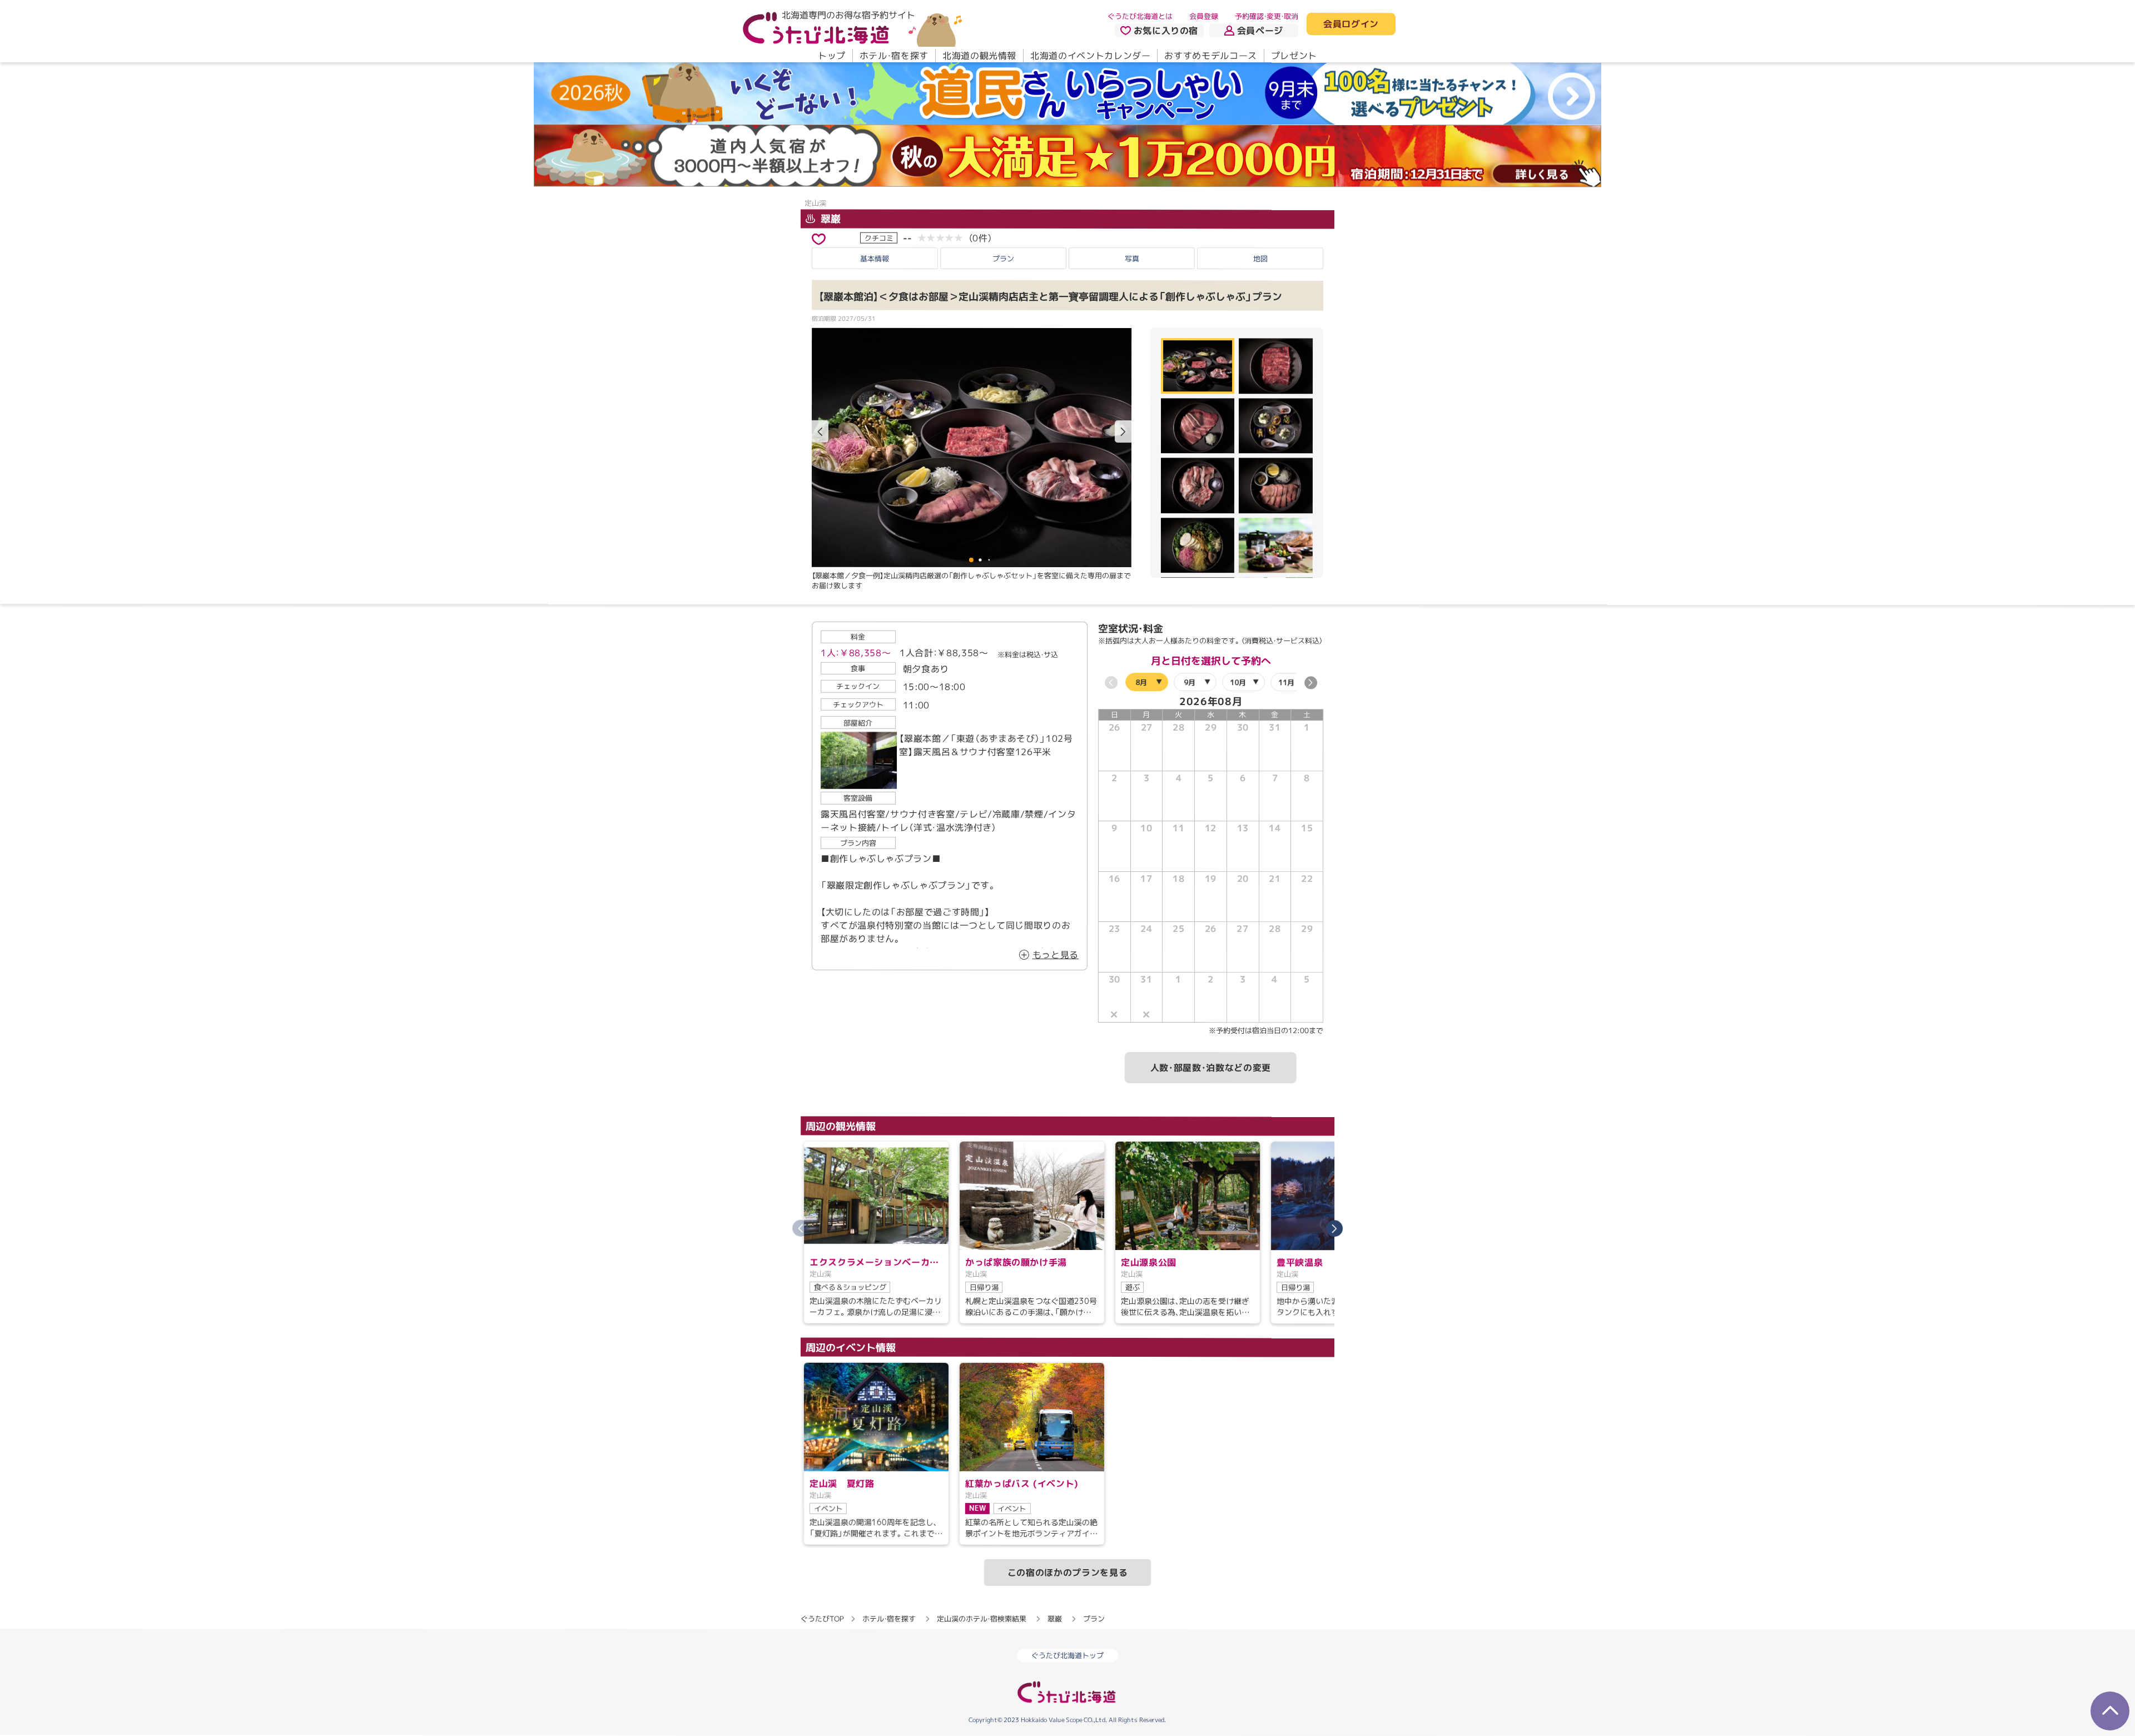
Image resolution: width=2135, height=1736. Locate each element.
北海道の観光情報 (979, 56)
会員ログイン (1351, 24)
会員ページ (1260, 31)
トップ (832, 56)
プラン (1003, 258)
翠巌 (829, 219)
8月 (1141, 682)
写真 (1132, 258)
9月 (1190, 682)
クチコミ (879, 237)
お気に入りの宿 (1166, 31)
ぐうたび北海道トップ (1067, 1655)
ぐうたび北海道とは (1140, 16)
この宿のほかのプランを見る (1067, 1573)
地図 (1260, 259)
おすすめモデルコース (1210, 56)
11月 (1286, 682)
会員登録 (1204, 16)
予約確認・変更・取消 (1267, 16)
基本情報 (875, 258)
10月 (1238, 682)
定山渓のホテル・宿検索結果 (982, 1619)
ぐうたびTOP (822, 1619)
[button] (1123, 432)
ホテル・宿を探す (894, 56)
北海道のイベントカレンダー (1090, 56)
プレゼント (1294, 56)
